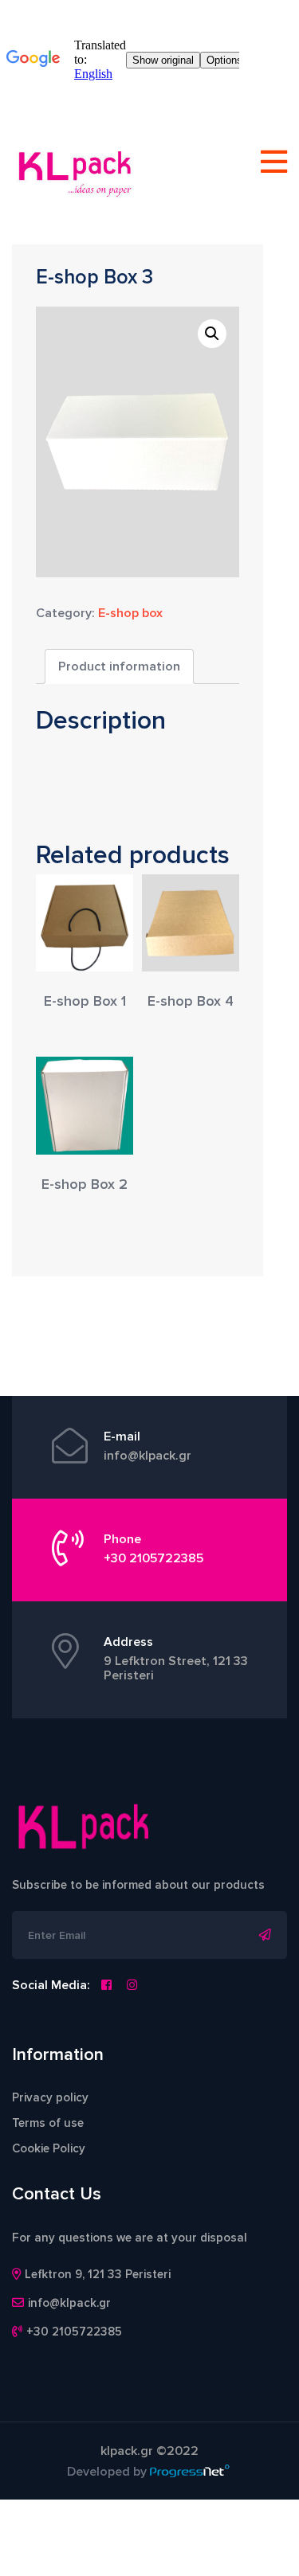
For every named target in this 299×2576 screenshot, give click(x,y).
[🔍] (212, 334)
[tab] (119, 666)
